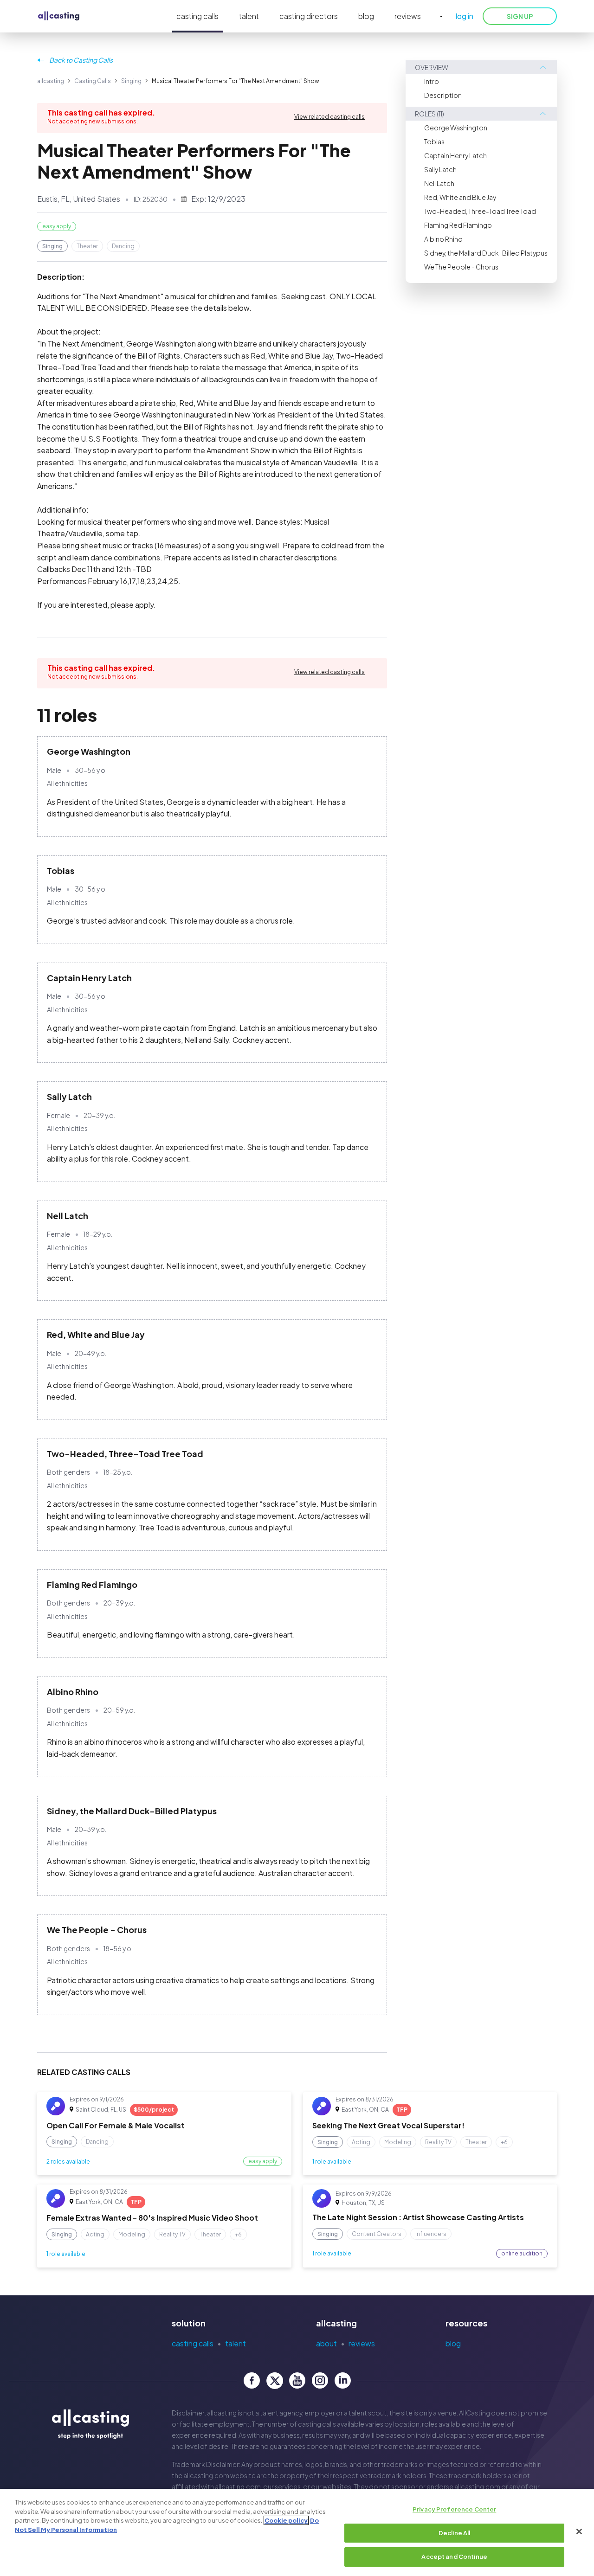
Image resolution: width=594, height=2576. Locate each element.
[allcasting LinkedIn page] (343, 2380)
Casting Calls (93, 81)
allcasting (51, 81)
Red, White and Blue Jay (460, 197)
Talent (236, 2343)
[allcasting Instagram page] (320, 2380)
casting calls (197, 16)
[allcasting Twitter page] (274, 2380)
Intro (432, 81)
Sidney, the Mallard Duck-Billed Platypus (486, 253)
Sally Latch (440, 169)
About (326, 2343)
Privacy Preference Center (454, 2509)
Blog (453, 2343)
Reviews (362, 2343)
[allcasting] (59, 16)
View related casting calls (329, 117)
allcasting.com (206, 2475)
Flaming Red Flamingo (458, 225)
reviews (408, 16)
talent (249, 16)
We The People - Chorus (461, 267)
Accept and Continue (454, 2557)
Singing (131, 81)
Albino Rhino (443, 239)
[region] (297, 2532)
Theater (87, 246)
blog (366, 16)
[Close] (579, 2531)
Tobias (434, 141)
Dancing (123, 246)
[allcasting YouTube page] (297, 2380)
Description (443, 95)
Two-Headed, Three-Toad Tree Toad (480, 211)
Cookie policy (286, 2520)
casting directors (309, 16)
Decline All (454, 2533)
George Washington (456, 128)
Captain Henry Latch (455, 155)
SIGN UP (520, 16)
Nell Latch (439, 183)
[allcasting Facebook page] (252, 2380)
